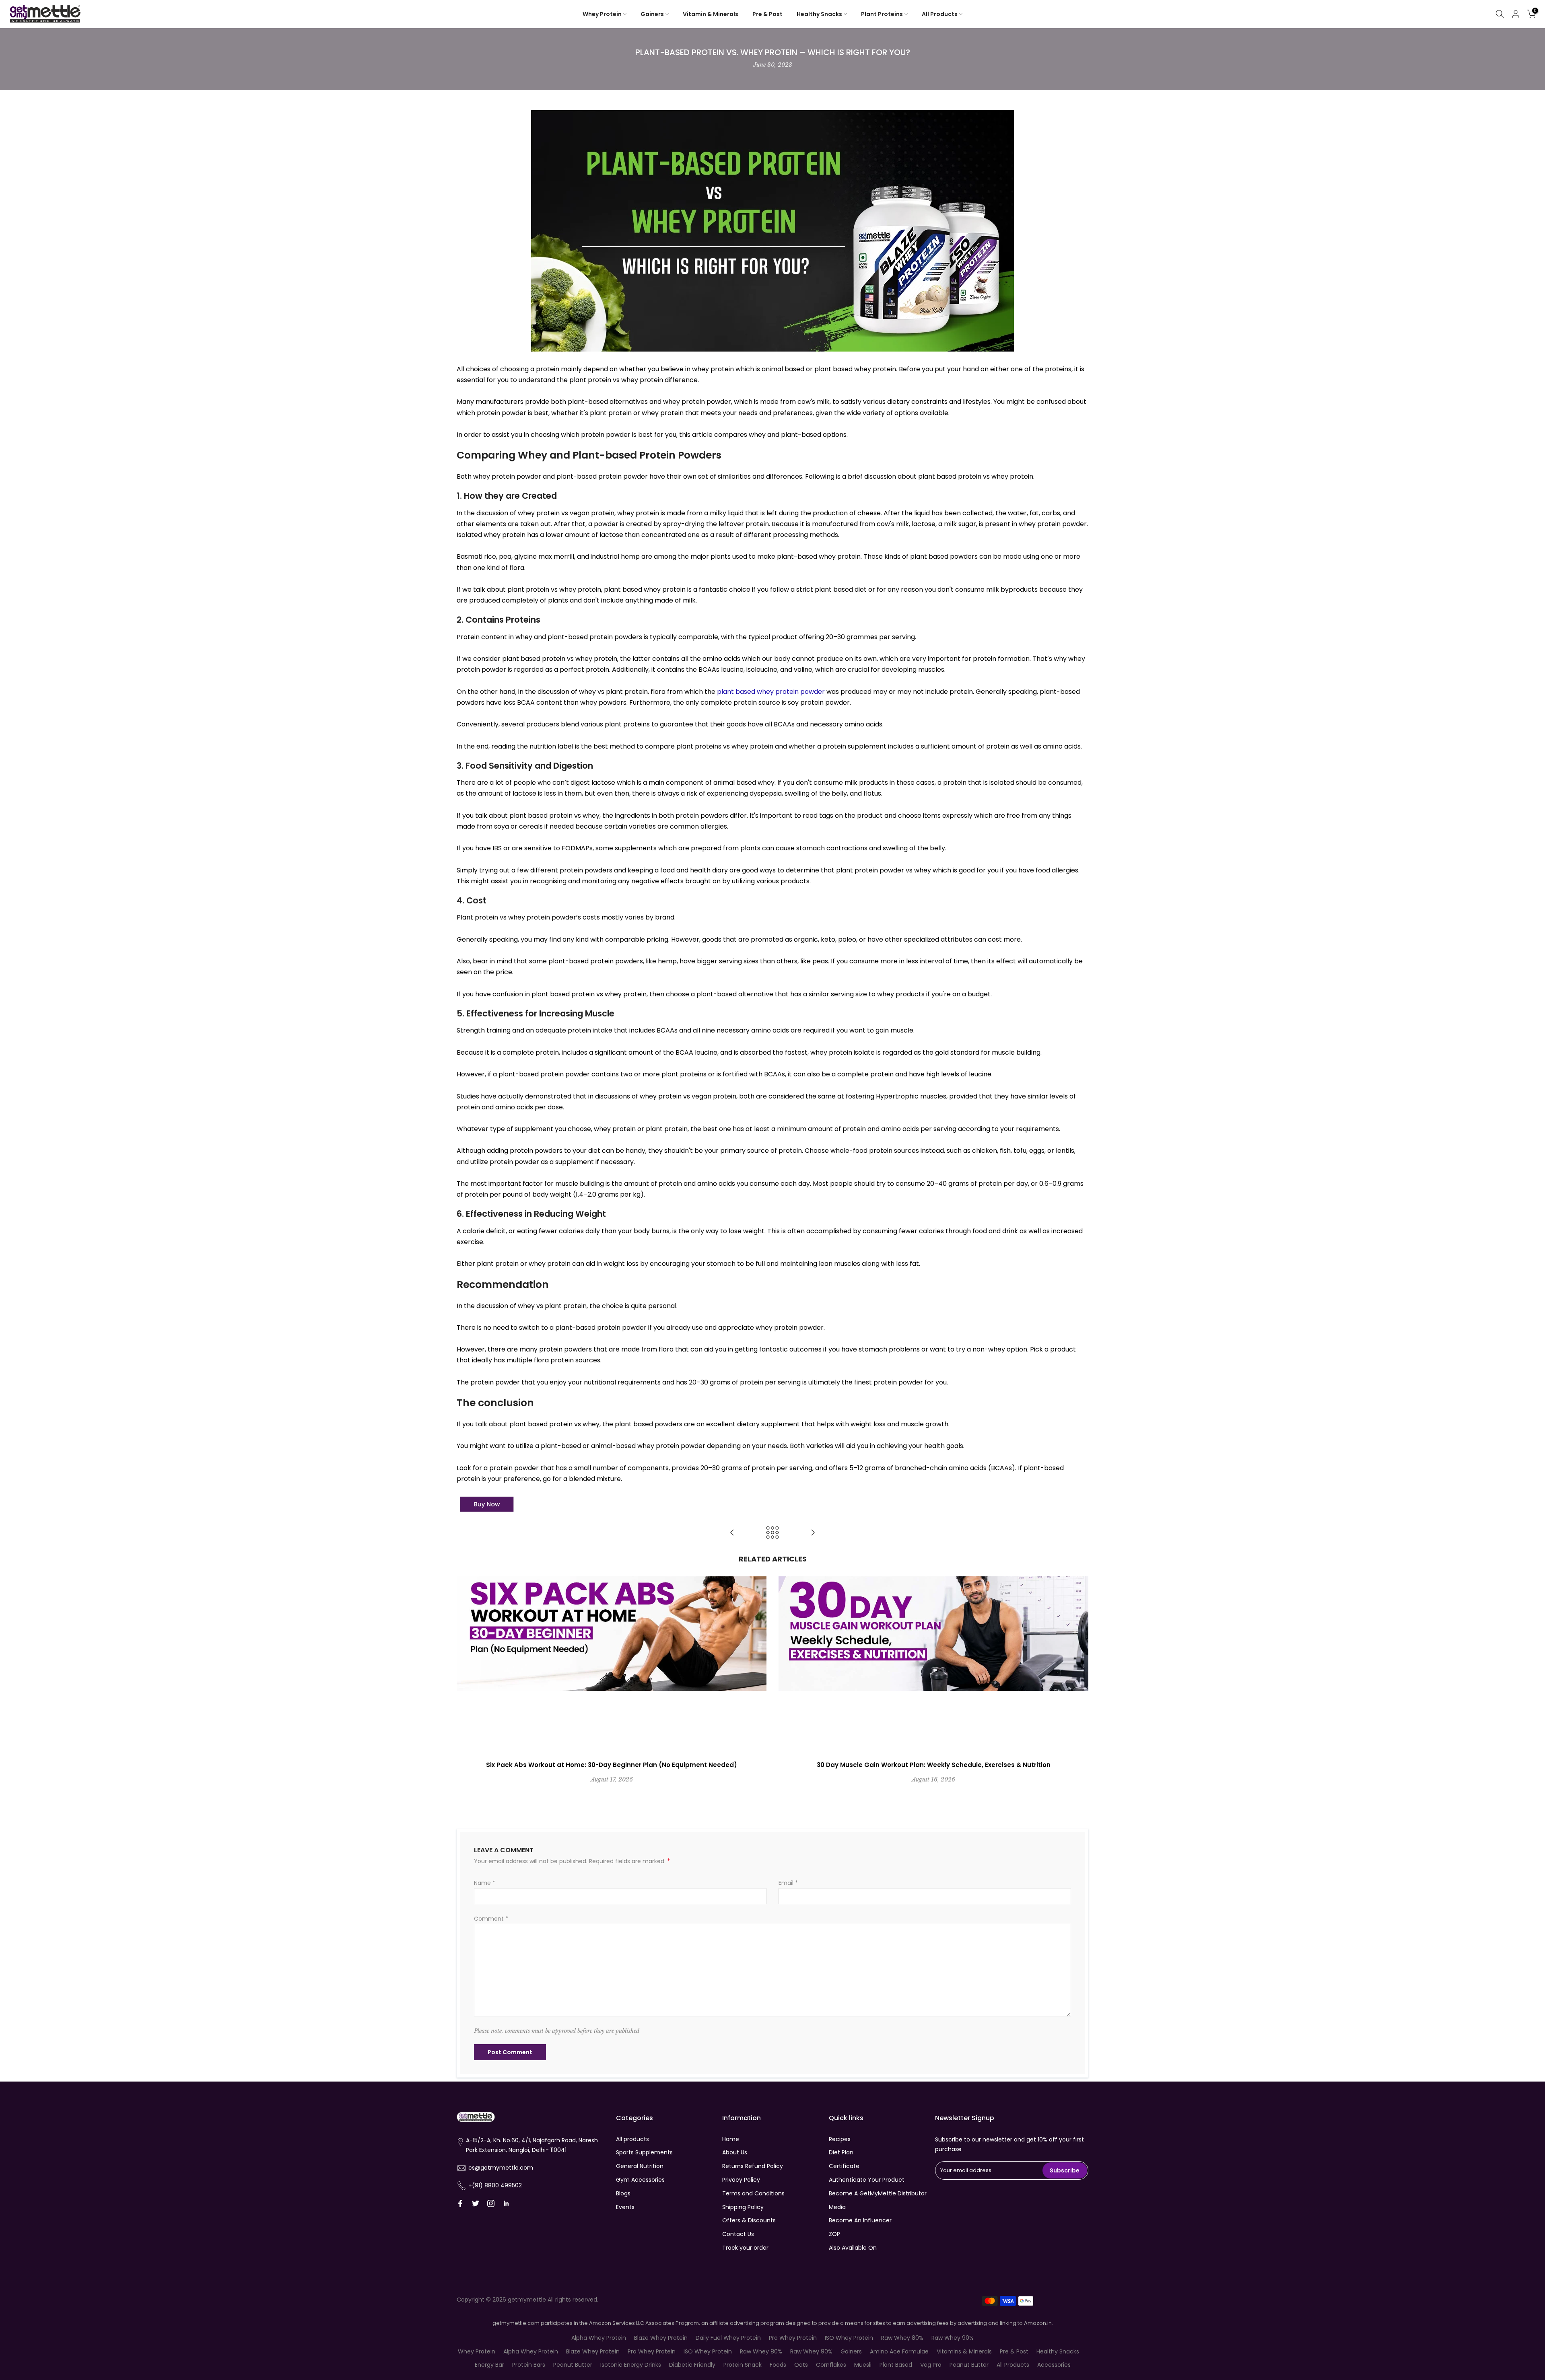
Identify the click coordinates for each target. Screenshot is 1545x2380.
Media (837, 2207)
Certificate (844, 2166)
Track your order (745, 2248)
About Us (735, 2152)
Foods (778, 2365)
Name (485, 1883)
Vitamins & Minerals (964, 2351)
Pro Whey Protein (793, 2338)
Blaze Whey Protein (661, 2338)
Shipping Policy (743, 2207)
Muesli (863, 2365)
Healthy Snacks (819, 14)
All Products (940, 14)
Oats (801, 2365)
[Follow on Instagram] (491, 2203)
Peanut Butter (573, 2365)
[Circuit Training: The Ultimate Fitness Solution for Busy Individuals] (732, 1533)
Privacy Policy (741, 2180)
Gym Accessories (640, 2180)
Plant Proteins (882, 14)
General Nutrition (640, 2166)
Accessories (1054, 2365)
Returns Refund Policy (753, 2166)
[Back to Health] (772, 1533)
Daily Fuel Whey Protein (728, 2338)
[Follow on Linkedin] (506, 2203)
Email (788, 1883)
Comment (491, 1919)
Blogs (623, 2193)
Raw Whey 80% (902, 2338)
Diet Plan (841, 2152)
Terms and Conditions (753, 2193)
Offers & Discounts (749, 2220)
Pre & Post (767, 14)
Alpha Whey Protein (599, 2338)
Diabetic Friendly (692, 2365)
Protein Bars (529, 2365)
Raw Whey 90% (953, 2338)
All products (632, 2139)
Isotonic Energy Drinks (631, 2365)
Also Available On (853, 2248)
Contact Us (738, 2234)
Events (625, 2207)
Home (731, 2139)
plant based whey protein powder (771, 692)
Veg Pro (931, 2365)
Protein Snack (743, 2365)
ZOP (834, 2234)
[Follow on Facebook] (460, 2203)
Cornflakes (831, 2365)
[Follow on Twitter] (476, 2203)
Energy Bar (489, 2365)
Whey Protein (602, 14)
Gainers (652, 14)
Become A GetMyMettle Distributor (878, 2193)
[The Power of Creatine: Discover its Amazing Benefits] (813, 1533)
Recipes (840, 2139)
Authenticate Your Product (867, 2180)
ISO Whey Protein (849, 2338)
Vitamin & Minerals (711, 14)
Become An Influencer (860, 2220)
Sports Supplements (644, 2152)
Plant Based (896, 2365)
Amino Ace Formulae (899, 2351)
